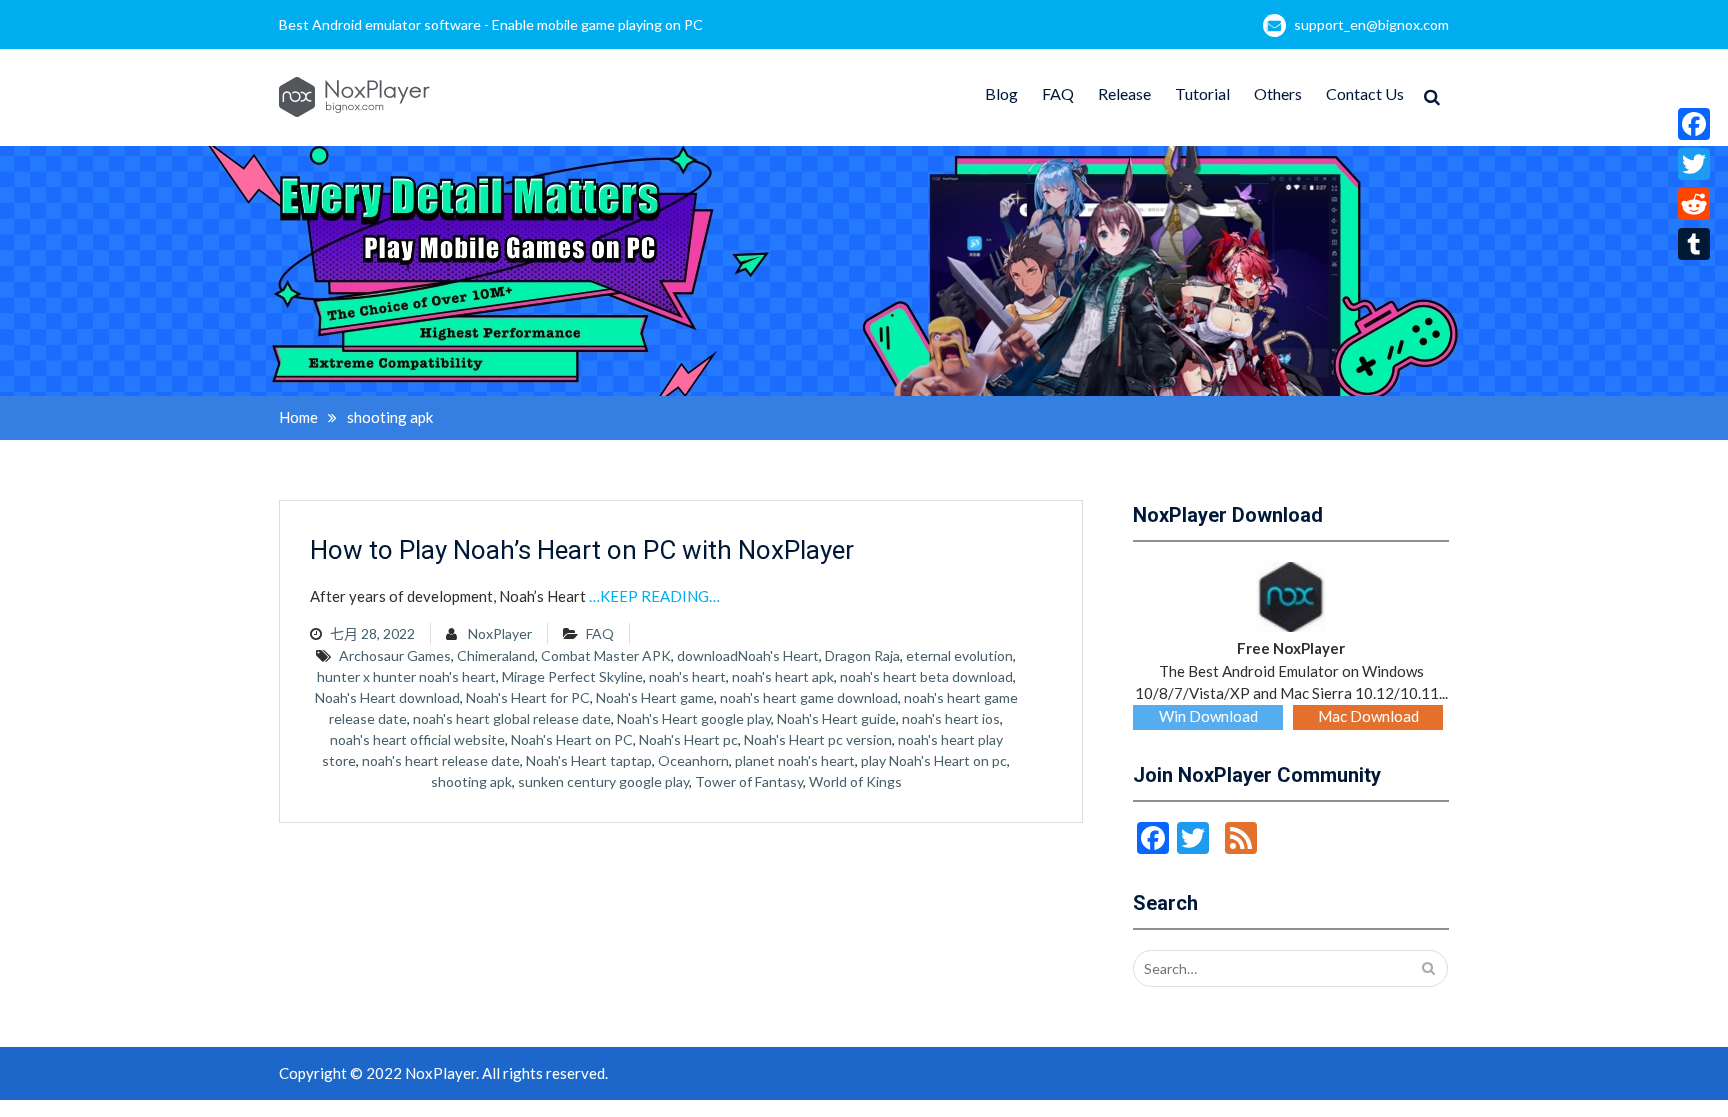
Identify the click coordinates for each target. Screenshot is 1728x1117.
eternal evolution (959, 655)
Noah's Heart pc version (818, 739)
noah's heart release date (441, 760)
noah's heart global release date (512, 718)
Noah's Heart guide (836, 718)
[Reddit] (1694, 204)
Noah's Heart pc (688, 739)
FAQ (1058, 93)
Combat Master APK (606, 655)
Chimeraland (496, 655)
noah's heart (687, 676)
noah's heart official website (417, 739)
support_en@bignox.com (1371, 24)
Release (1124, 93)
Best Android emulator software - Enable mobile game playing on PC (491, 24)
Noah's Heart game (655, 697)
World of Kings (855, 781)
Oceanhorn (693, 760)
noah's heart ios (951, 718)
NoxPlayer (500, 633)
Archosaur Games (395, 655)
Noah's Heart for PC (528, 697)
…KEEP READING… (654, 596)
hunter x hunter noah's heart (406, 676)
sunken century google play (603, 781)
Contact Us (1365, 93)
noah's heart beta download (926, 676)
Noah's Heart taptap (589, 760)
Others (1278, 93)
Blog (1001, 93)
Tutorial (1202, 93)
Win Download (1208, 716)
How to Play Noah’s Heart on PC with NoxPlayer (582, 550)
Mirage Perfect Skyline (572, 676)
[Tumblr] (1694, 244)
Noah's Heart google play (694, 718)
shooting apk (471, 781)
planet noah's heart (795, 760)
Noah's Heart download (387, 697)
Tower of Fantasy (749, 781)
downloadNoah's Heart (748, 655)
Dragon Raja (862, 655)
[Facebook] (1694, 124)
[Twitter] (1694, 164)
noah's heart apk (783, 676)
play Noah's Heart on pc (934, 760)
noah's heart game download (809, 697)
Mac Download (1368, 716)
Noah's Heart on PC (572, 739)
